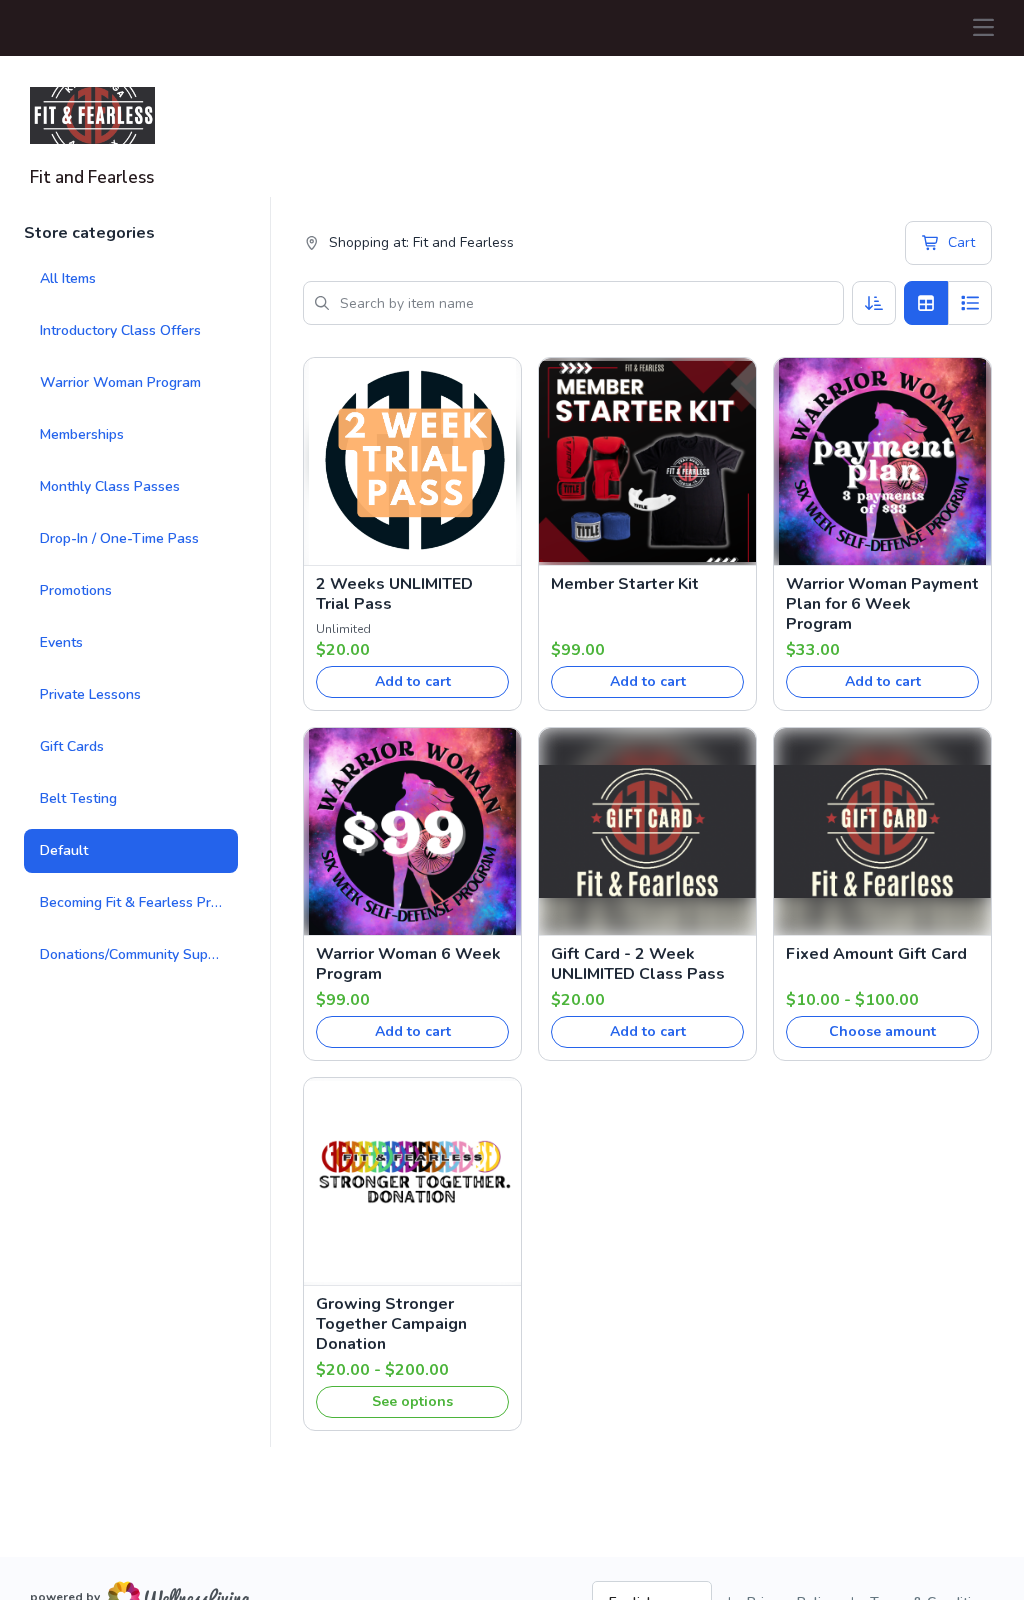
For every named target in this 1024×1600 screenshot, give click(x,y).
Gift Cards (72, 746)
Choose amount (882, 1031)
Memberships (82, 434)
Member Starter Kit (625, 584)
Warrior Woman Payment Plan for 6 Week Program (882, 604)
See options (412, 1401)
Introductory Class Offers (120, 330)
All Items (68, 278)
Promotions (76, 590)
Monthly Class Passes (110, 486)
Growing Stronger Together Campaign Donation (391, 1324)
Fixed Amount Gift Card (876, 954)
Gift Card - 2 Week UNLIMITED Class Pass (638, 964)
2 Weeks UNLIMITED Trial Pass (394, 594)
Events (61, 642)
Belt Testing (78, 798)
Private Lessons (90, 694)
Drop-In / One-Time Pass (119, 538)
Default (64, 850)
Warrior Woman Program (120, 382)
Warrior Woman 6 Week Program (408, 964)
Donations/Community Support (137, 954)
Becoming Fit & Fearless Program (139, 902)
